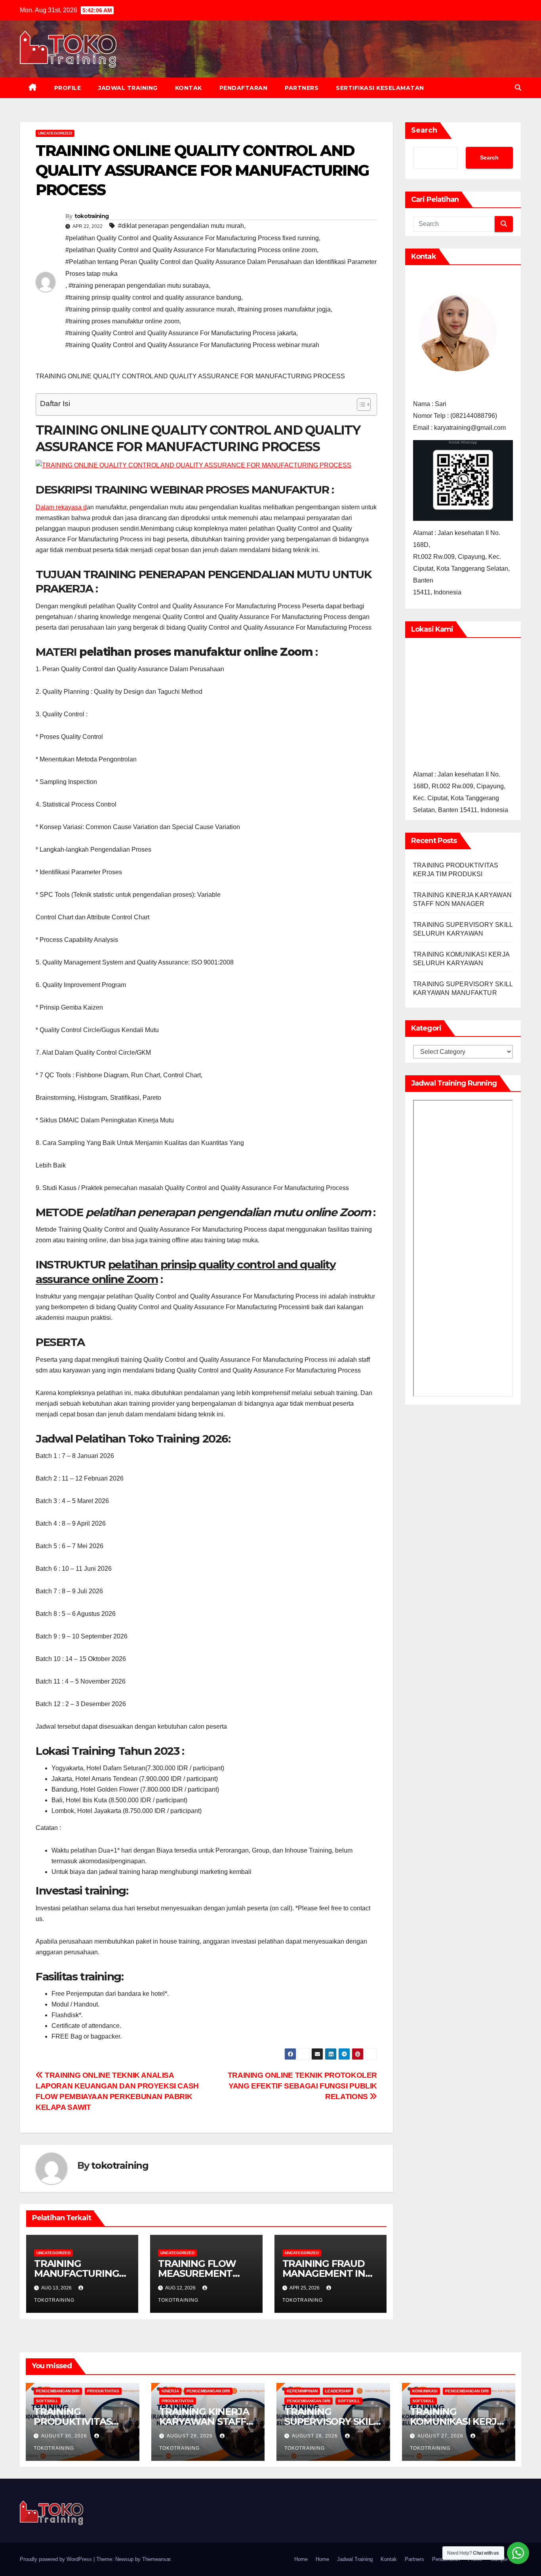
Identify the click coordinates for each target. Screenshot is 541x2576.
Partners (302, 88)
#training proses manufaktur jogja (284, 309)
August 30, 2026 (65, 2436)
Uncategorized (55, 133)
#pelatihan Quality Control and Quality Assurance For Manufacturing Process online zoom (191, 250)
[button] (518, 88)
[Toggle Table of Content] (360, 404)
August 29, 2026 (190, 2436)
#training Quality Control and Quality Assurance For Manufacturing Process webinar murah (192, 345)
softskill (47, 2401)
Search (424, 130)
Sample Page (506, 2559)
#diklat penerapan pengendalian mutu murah (181, 226)
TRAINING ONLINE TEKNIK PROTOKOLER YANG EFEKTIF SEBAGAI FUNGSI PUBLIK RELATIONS (302, 2086)
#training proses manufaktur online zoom (122, 321)
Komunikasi (425, 2391)
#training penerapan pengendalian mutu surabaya (139, 286)
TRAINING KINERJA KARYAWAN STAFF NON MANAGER (204, 2421)
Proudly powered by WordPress (57, 2559)
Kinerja (170, 2391)
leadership (338, 2391)
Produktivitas (103, 2391)
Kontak (189, 88)
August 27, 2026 (441, 2436)
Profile (68, 88)
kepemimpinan (302, 2391)
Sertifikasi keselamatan (380, 88)
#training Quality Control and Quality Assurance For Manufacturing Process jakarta (181, 333)
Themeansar (156, 2559)
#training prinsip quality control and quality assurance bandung (153, 297)
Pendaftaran (244, 88)
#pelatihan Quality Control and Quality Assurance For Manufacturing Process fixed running (192, 238)
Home (301, 2559)
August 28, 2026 (316, 2436)
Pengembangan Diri (58, 2391)
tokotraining (92, 216)
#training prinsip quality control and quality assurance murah (150, 309)
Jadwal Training (128, 88)
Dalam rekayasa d (61, 507)
